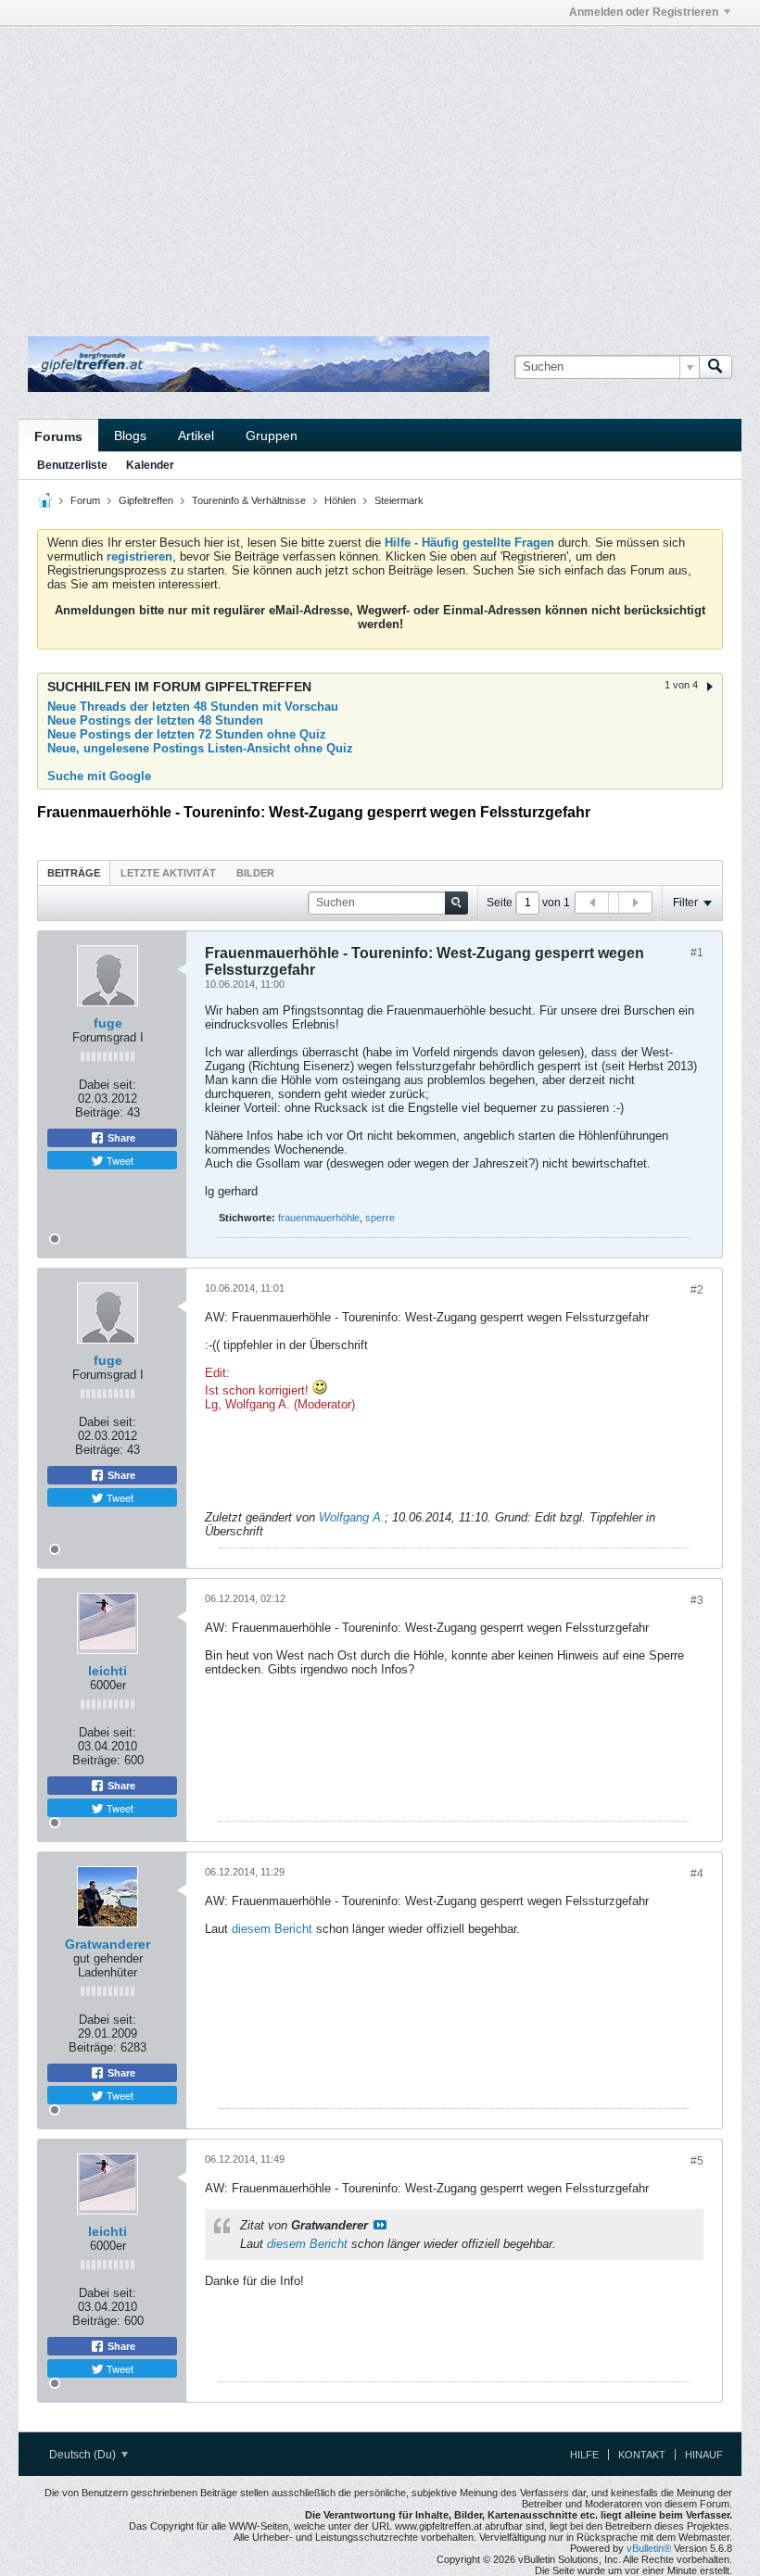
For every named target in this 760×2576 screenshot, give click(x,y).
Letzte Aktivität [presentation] (168, 873)
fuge (108, 1023)
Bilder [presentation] (255, 873)
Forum (85, 500)
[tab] (74, 872)
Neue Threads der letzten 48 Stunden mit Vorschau (193, 707)
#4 (697, 1874)
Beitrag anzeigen (380, 2225)
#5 (697, 2161)
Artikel (196, 436)
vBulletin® (649, 2548)
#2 (697, 1290)
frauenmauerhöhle (319, 1218)
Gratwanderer (108, 1944)
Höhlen (340, 500)
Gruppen (272, 436)
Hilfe (584, 2455)
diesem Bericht (272, 1929)
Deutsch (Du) (84, 2455)
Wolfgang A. (352, 1517)
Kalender (150, 465)
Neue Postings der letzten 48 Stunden (155, 720)
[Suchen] (716, 367)
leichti (108, 1671)
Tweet (119, 1160)
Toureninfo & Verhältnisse (249, 500)
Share (120, 1138)
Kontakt (642, 2455)
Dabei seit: (108, 1085)
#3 (697, 1600)
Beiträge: (99, 1112)
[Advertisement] (235, 68)
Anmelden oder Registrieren (644, 12)
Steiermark (399, 500)
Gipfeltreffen (146, 500)
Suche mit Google (99, 776)
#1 (697, 953)
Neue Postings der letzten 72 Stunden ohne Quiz (187, 734)
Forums (58, 436)
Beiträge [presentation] (74, 873)
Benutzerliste (72, 465)
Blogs (130, 436)
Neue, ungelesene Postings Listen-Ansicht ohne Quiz (200, 748)
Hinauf (704, 2455)
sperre (380, 1218)
